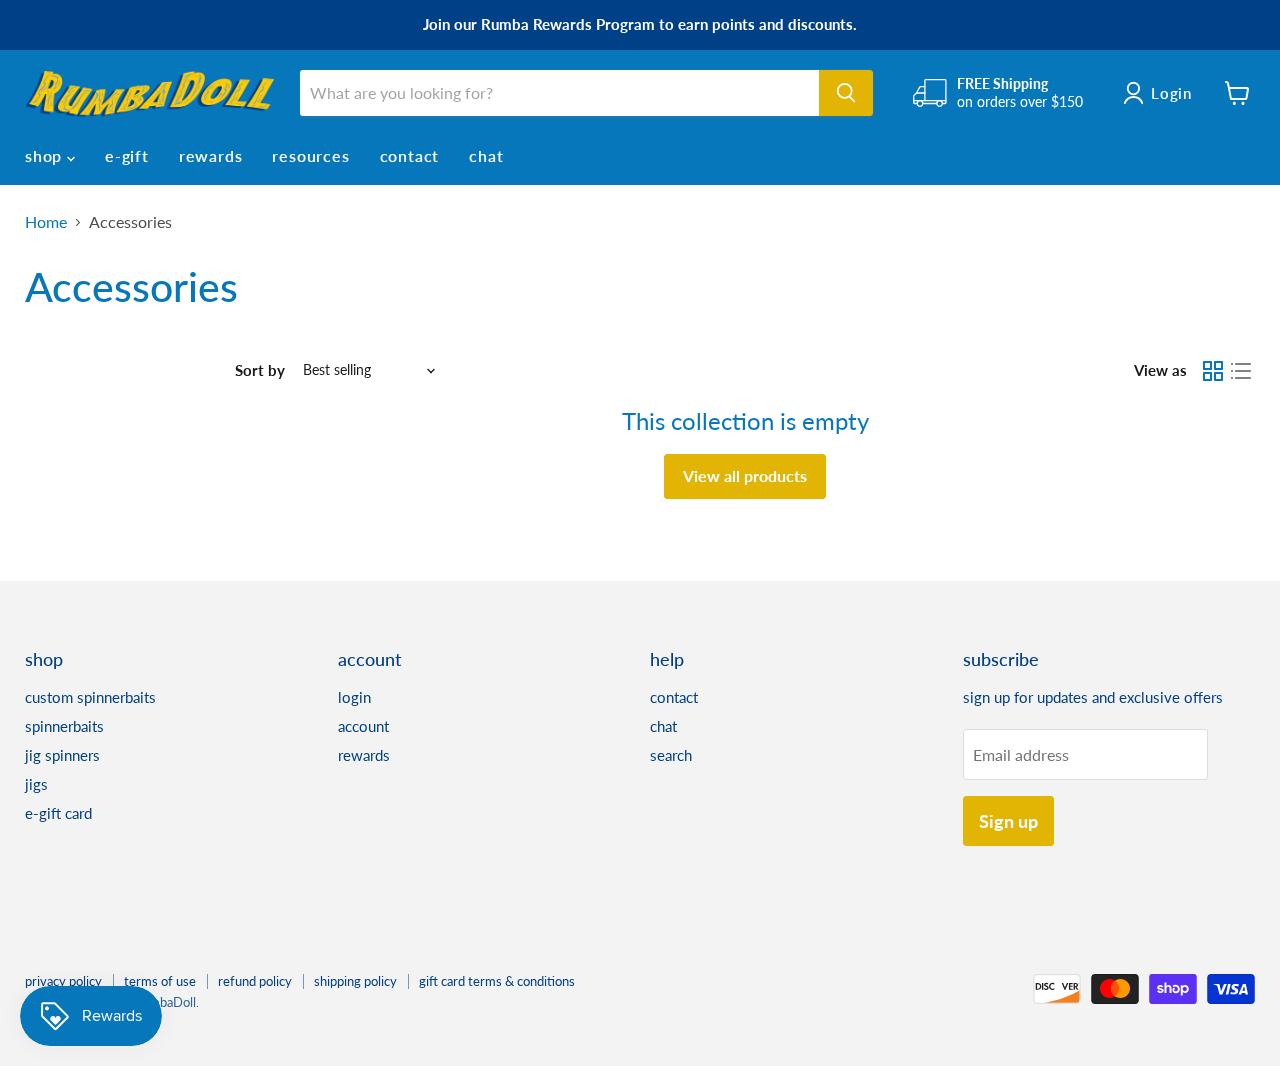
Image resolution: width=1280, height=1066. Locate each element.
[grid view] (1213, 371)
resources (310, 155)
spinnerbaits (64, 726)
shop (46, 155)
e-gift (127, 155)
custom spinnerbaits (90, 697)
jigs (36, 784)
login (354, 697)
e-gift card (58, 813)
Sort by (260, 370)
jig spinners (62, 755)
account (363, 726)
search (671, 755)
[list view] (1241, 371)
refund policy (255, 981)
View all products (745, 475)
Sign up (1008, 821)
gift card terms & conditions (497, 981)
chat (486, 155)
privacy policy (63, 981)
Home (46, 222)
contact (410, 155)
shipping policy (355, 981)
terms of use (160, 981)
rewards (211, 155)
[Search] (846, 93)
